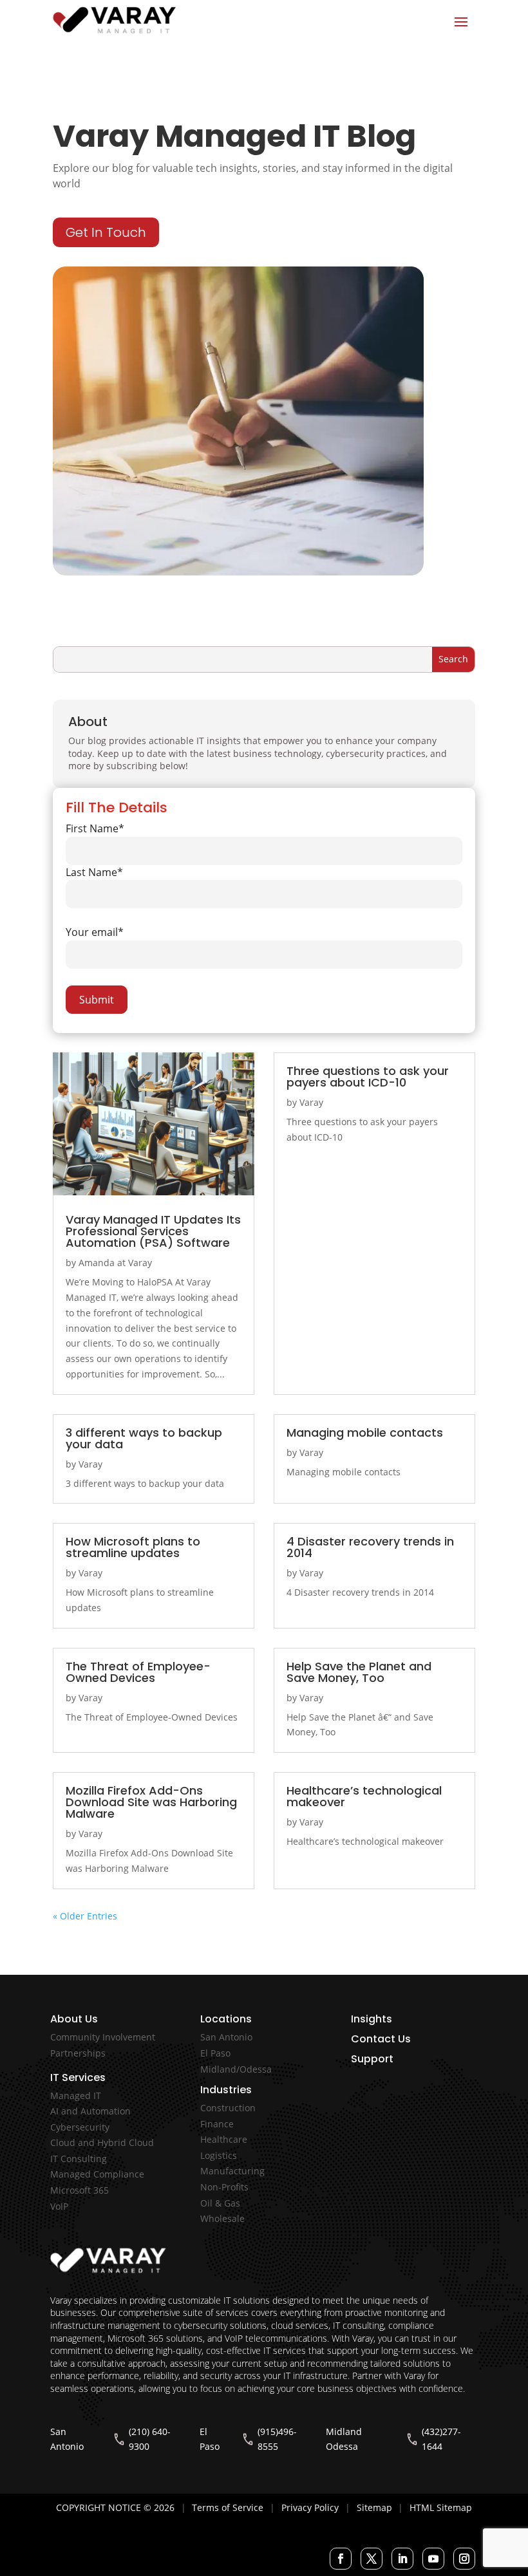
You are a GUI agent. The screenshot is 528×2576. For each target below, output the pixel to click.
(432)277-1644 (441, 2439)
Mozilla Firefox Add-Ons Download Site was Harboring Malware (151, 1802)
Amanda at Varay (115, 1263)
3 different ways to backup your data (144, 1438)
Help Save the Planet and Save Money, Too (359, 1672)
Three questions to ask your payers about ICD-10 (368, 1077)
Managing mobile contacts (365, 1433)
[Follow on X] (372, 2559)
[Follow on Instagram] (464, 2559)
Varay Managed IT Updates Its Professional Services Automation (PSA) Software (153, 1231)
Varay (311, 1102)
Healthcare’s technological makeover (364, 1796)
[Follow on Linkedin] (402, 2559)
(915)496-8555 (277, 2439)
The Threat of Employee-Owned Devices (138, 1672)
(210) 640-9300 (150, 2439)
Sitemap (374, 2507)
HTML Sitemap (441, 2507)
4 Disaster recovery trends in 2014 (370, 1547)
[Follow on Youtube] (433, 2559)
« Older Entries (85, 1916)
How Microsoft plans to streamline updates (133, 1547)
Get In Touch (106, 232)
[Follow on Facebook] (341, 2559)
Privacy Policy (310, 2507)
